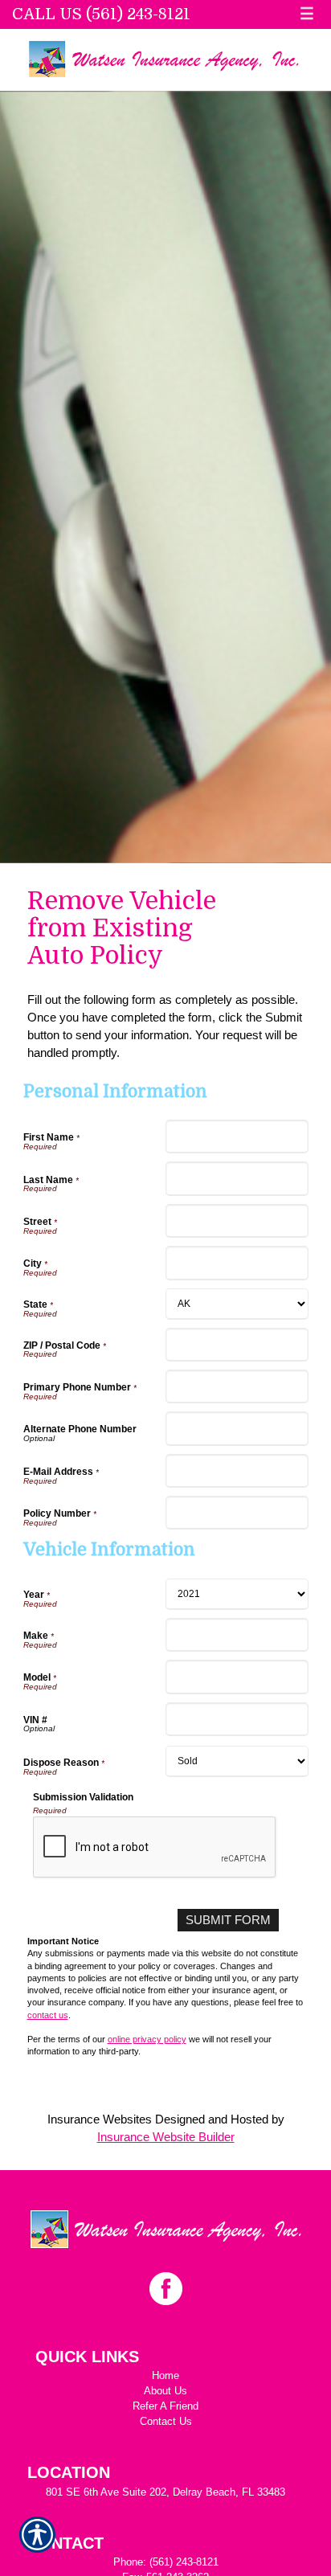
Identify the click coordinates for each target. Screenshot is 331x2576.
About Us (165, 2391)
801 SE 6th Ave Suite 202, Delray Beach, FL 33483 (165, 2492)
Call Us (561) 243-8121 (101, 14)
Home (165, 2375)
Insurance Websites (100, 2119)
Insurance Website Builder (166, 2137)
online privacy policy (147, 2039)
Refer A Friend (165, 2406)
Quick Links (87, 2357)
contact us (48, 2015)
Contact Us (166, 2421)
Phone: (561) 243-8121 (166, 2562)
